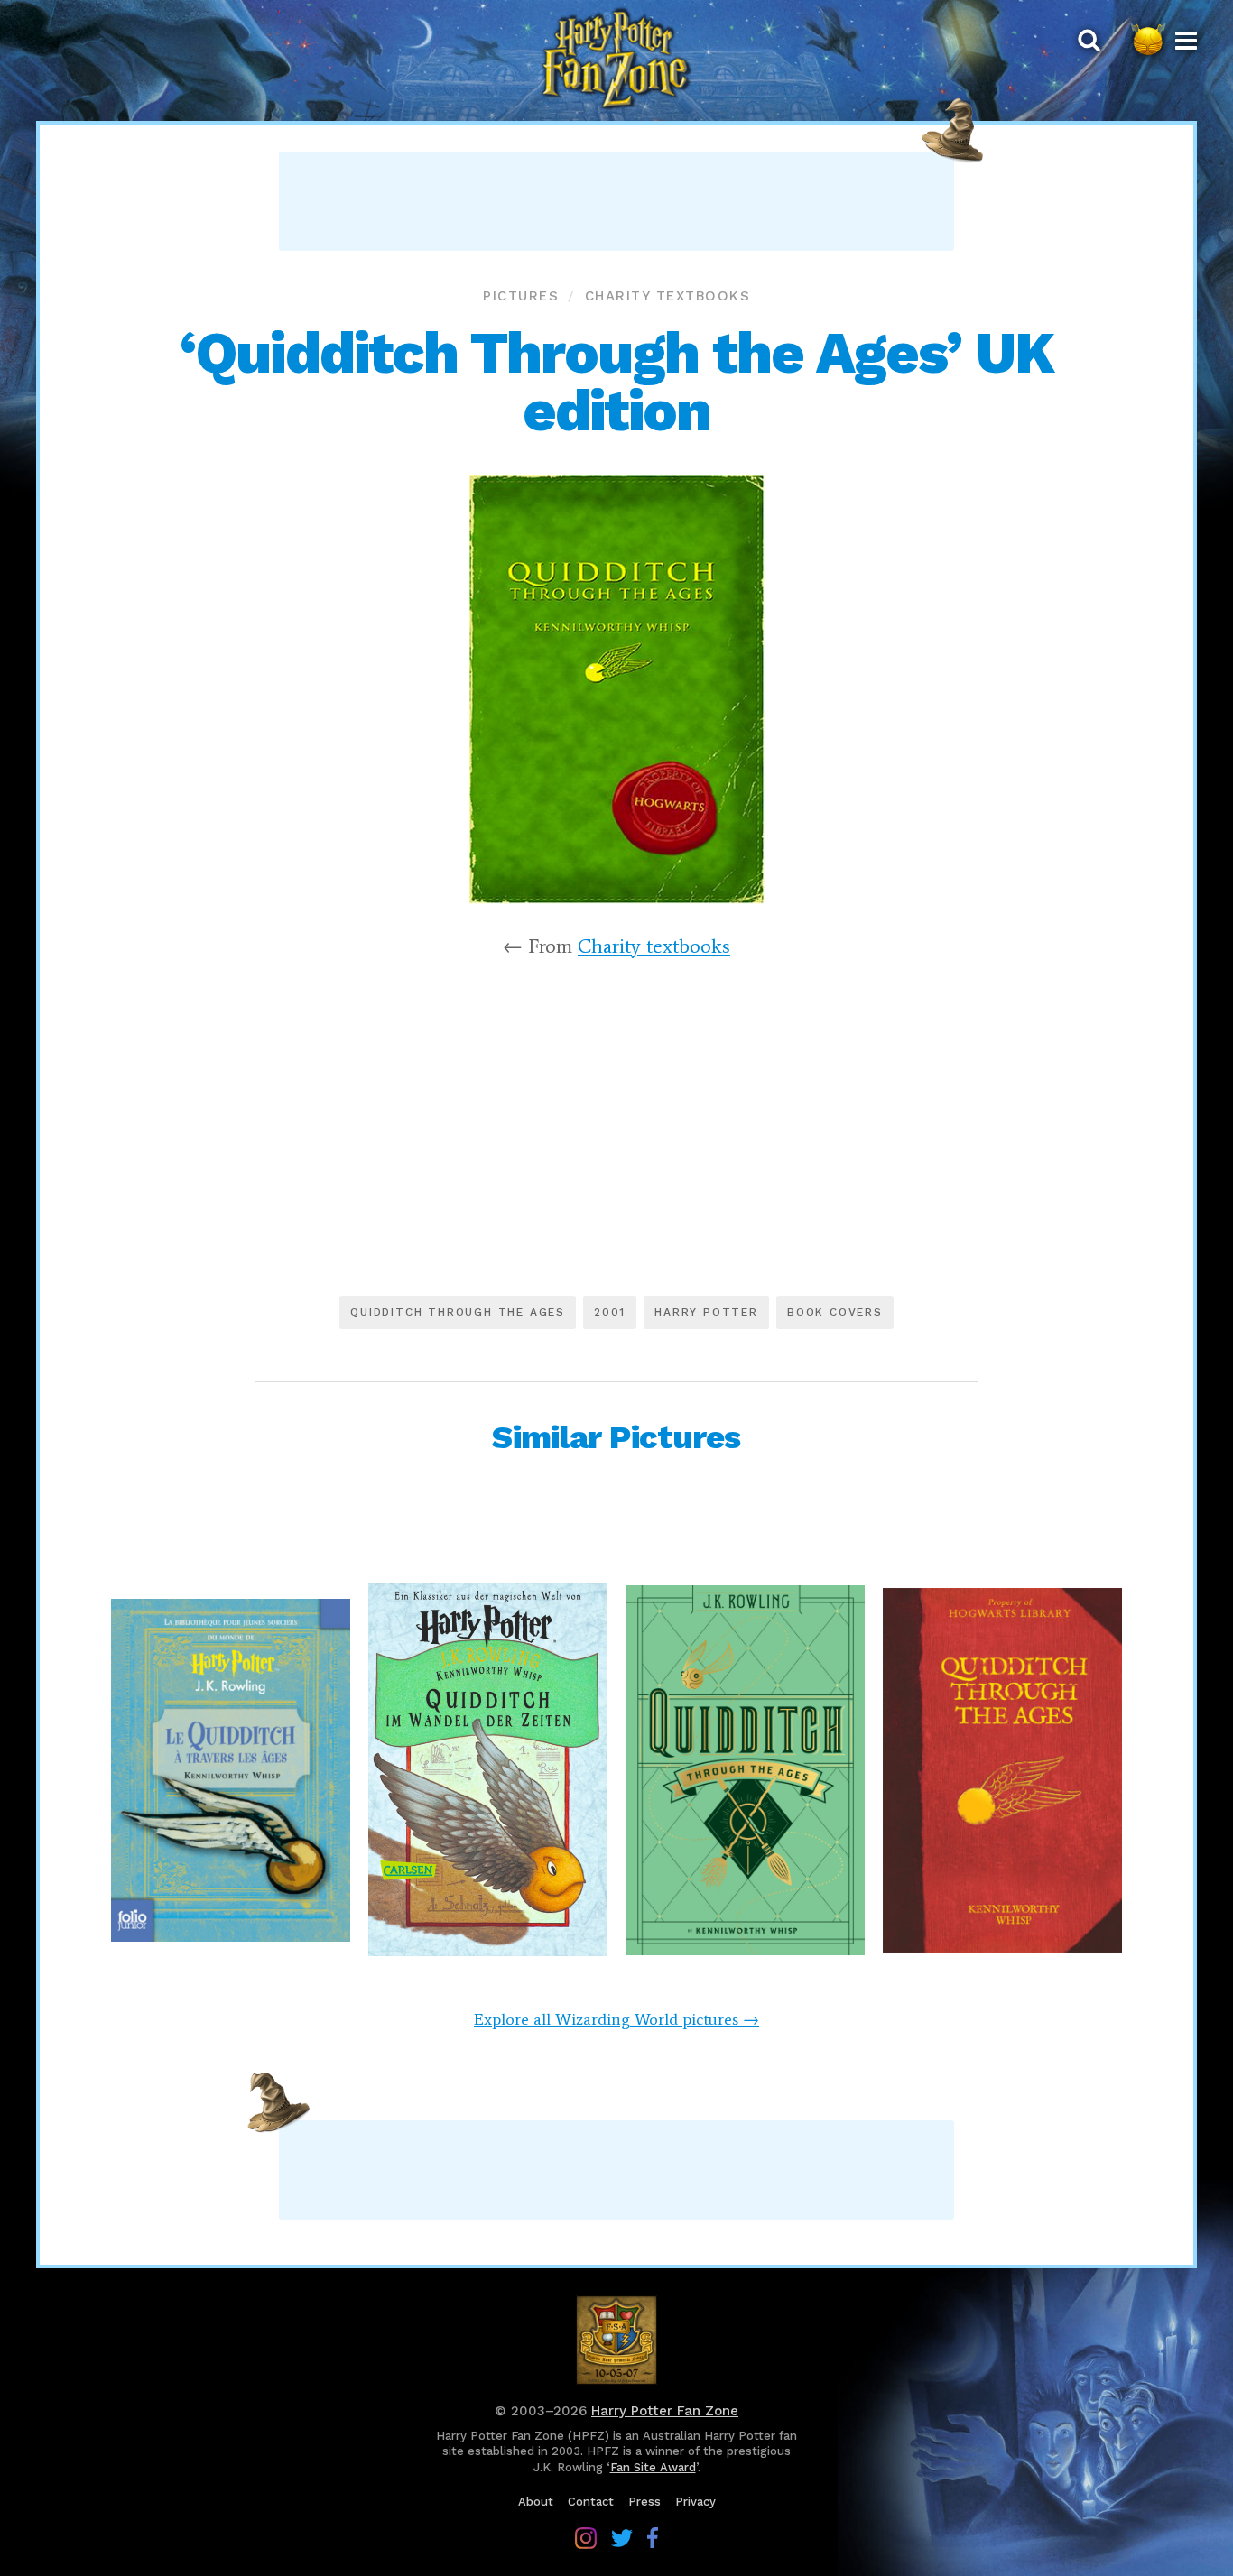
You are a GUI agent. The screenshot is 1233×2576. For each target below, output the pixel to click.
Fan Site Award (653, 2467)
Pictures (521, 296)
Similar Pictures (616, 1437)
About (536, 2502)
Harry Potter (706, 1312)
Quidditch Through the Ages (458, 1312)
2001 (610, 1312)
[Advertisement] (616, 201)
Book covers (835, 1312)
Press (644, 2502)
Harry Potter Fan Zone (665, 2411)
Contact (591, 2502)
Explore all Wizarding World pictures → (616, 2019)
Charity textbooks (668, 296)
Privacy (695, 2502)
